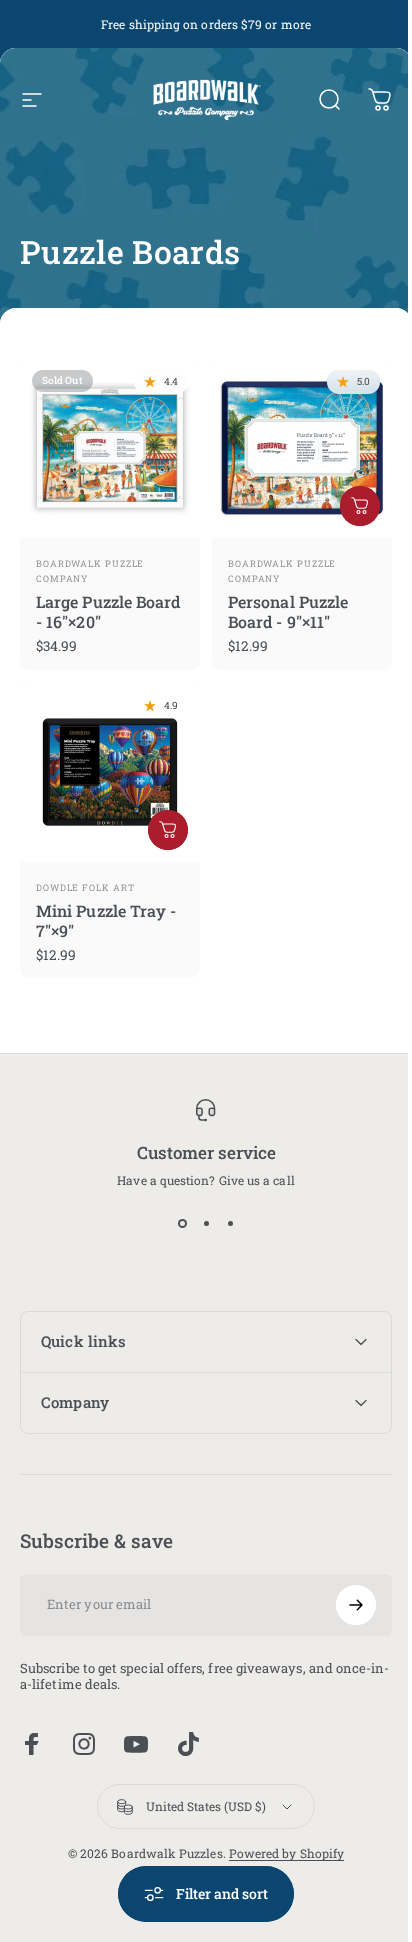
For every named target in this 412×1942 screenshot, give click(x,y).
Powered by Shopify (278, 1838)
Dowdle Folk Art (85, 887)
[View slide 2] (206, 1224)
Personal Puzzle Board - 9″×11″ (288, 611)
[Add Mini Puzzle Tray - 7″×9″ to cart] (168, 830)
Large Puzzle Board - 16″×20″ (108, 611)
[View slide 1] (182, 1224)
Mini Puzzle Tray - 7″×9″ (106, 920)
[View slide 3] (230, 1224)
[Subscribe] (341, 1590)
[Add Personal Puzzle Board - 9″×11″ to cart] (360, 506)
